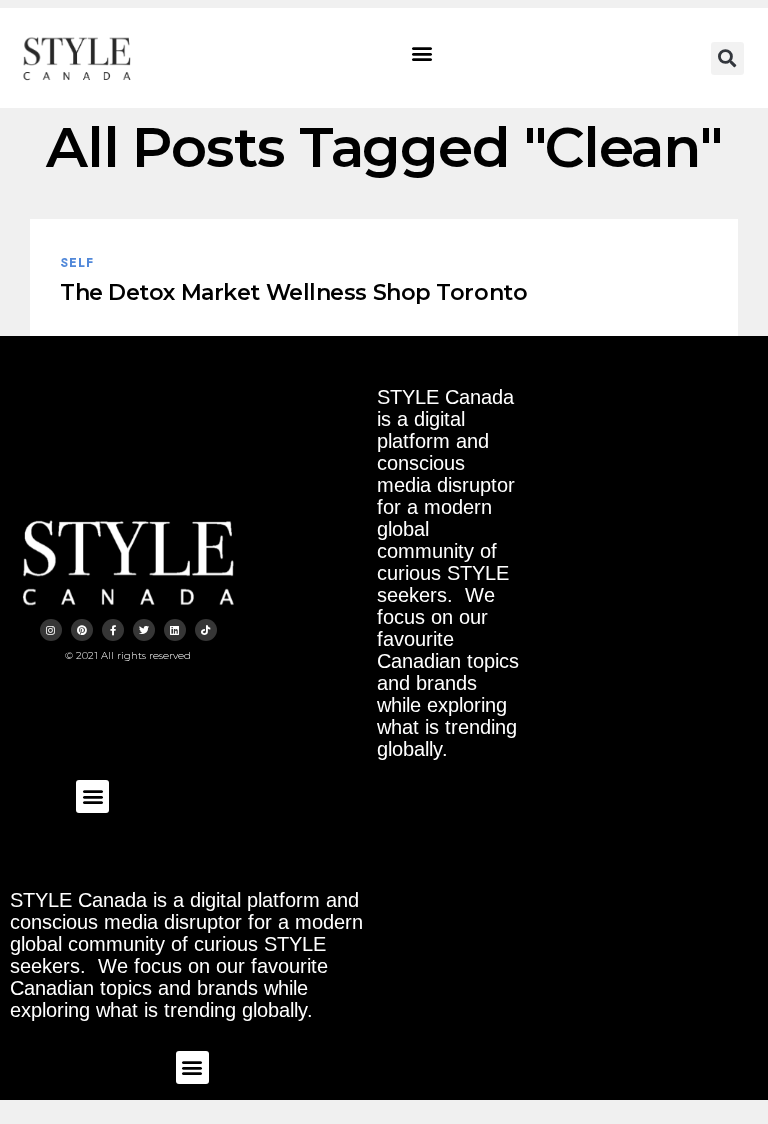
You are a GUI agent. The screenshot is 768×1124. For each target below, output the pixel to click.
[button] (422, 53)
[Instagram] (51, 630)
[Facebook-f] (113, 630)
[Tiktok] (206, 630)
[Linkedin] (175, 630)
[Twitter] (144, 630)
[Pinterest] (82, 630)
